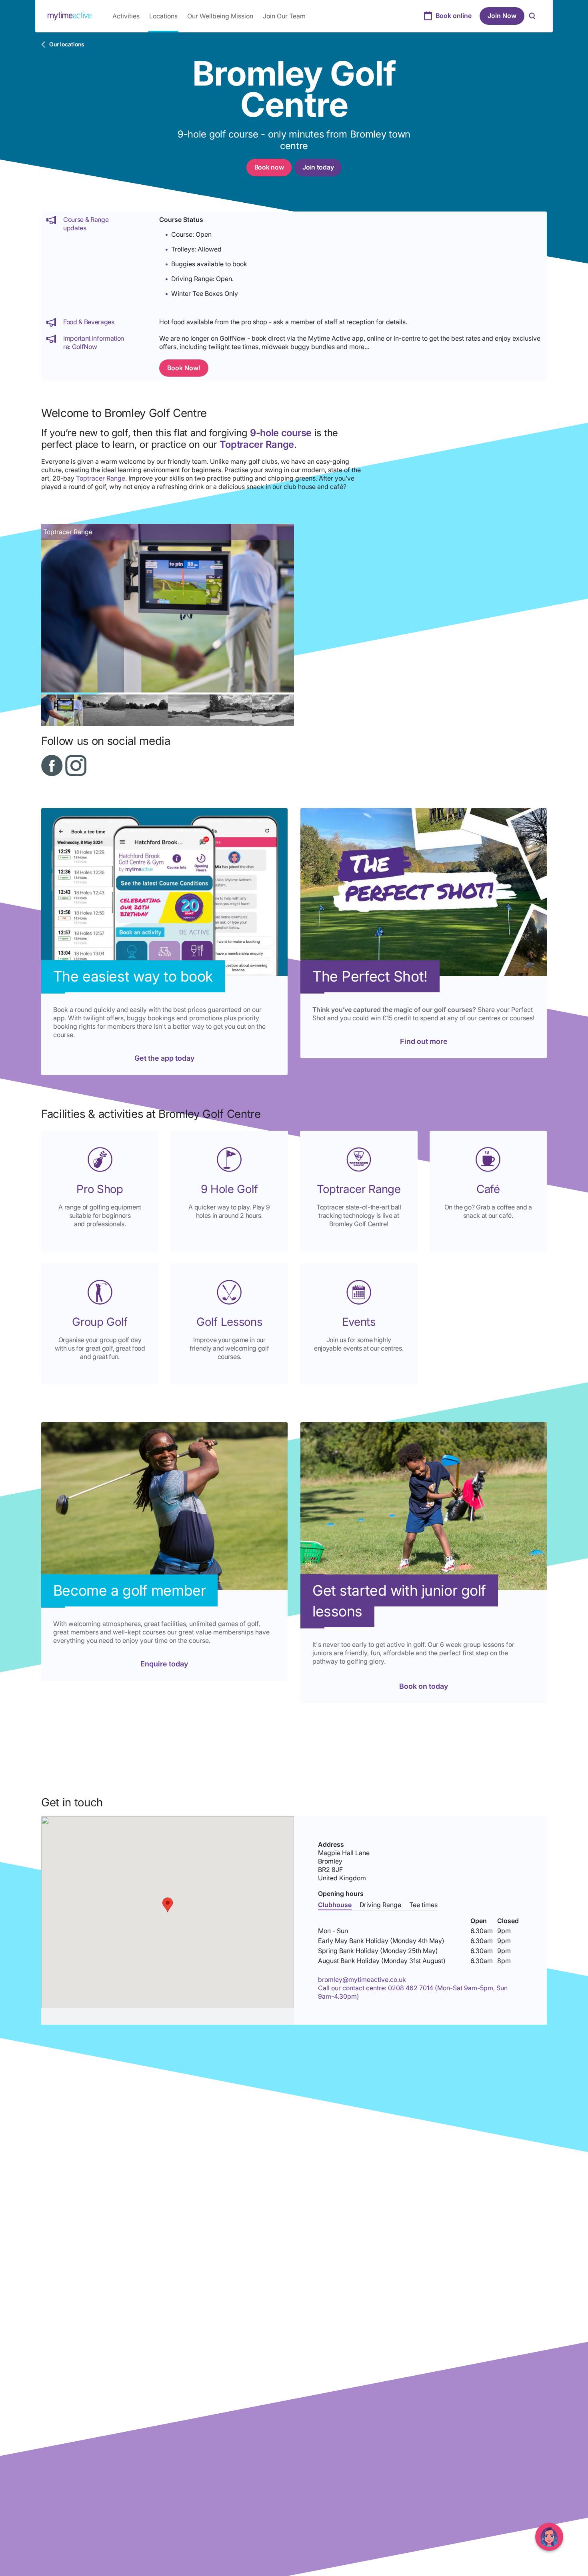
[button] (168, 1905)
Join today (318, 167)
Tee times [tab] (423, 1905)
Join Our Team (284, 16)
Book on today (424, 1686)
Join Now (502, 16)
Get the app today (164, 1058)
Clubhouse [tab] (335, 1905)
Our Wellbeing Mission (220, 16)
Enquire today (164, 1664)
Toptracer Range (101, 478)
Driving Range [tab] (380, 1905)
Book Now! (184, 368)
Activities (126, 16)
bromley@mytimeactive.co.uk (362, 1979)
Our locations (67, 44)
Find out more (424, 1041)
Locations (163, 16)
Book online (454, 16)
